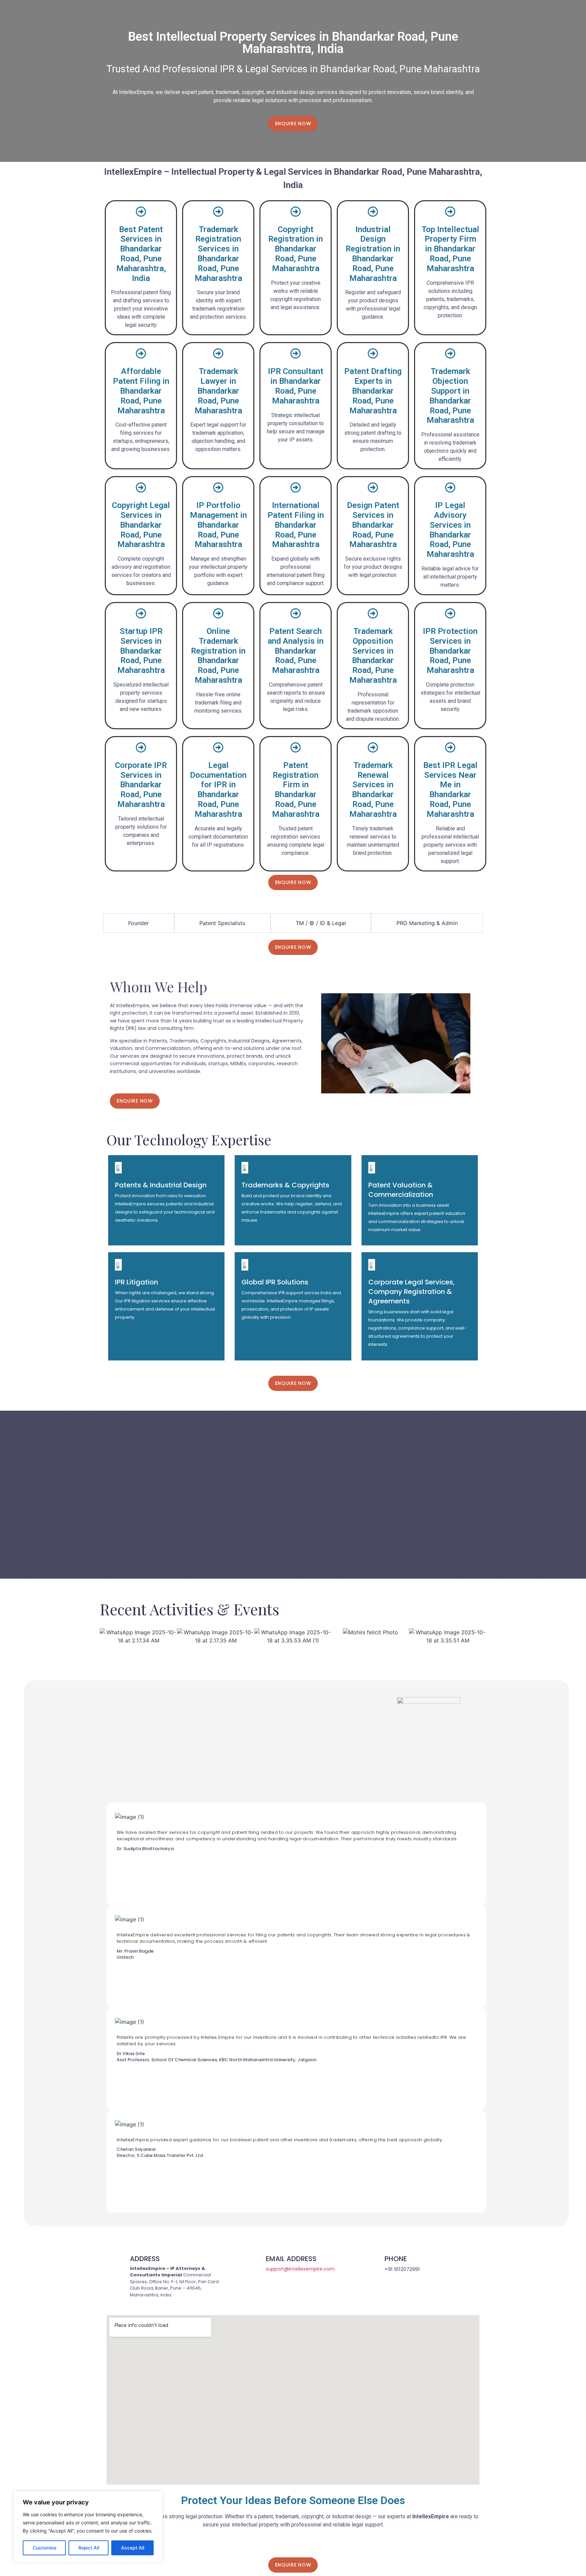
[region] (88, 2527)
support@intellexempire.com (300, 2269)
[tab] (139, 923)
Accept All (133, 2548)
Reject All (89, 2548)
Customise (44, 2548)
